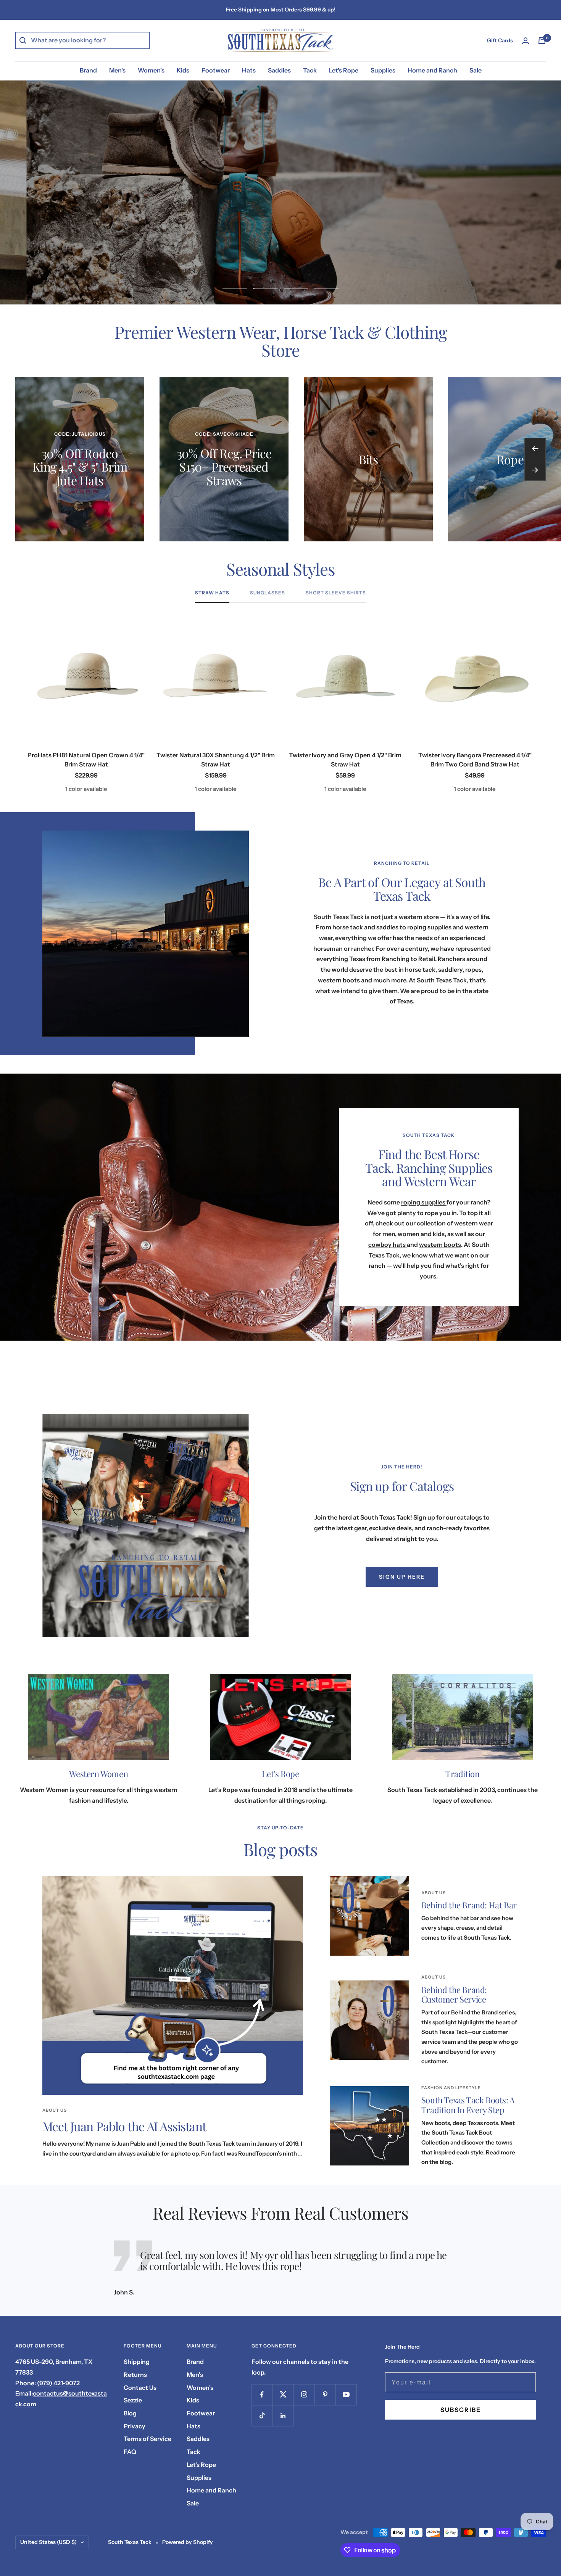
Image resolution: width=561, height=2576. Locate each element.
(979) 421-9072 (58, 2383)
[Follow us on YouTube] (346, 2395)
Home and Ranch (432, 70)
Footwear (216, 70)
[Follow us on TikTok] (262, 2416)
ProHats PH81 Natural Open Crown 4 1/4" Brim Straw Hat (86, 760)
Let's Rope (344, 70)
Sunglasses (268, 593)
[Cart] (542, 40)
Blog (130, 2413)
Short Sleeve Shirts (336, 593)
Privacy (135, 2426)
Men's (117, 70)
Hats (249, 70)
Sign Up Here (402, 1577)
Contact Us (140, 2388)
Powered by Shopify (188, 2542)
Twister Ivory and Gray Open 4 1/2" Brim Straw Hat (345, 760)
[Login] (526, 41)
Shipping (137, 2362)
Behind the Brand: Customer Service (454, 1995)
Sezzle (133, 2400)
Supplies (383, 70)
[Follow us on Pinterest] (325, 2395)
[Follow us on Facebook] (262, 2395)
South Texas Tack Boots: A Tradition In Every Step (468, 2105)
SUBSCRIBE (461, 2410)
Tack (310, 70)
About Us (55, 2110)
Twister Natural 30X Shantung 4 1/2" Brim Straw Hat (216, 760)
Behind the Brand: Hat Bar (469, 1905)
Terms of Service (148, 2439)
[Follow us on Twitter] (283, 2395)
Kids (183, 70)
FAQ (130, 2452)
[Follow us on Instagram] (304, 2395)
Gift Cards (500, 40)
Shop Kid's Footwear (280, 211)
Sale (476, 70)
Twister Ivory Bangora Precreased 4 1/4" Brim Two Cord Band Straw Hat (475, 760)
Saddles (279, 70)
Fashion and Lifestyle (451, 2088)
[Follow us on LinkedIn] (283, 2416)
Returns (135, 2375)
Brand (88, 70)
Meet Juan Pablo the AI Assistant (124, 2126)
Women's (151, 70)
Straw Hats (212, 593)
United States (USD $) (48, 2542)
